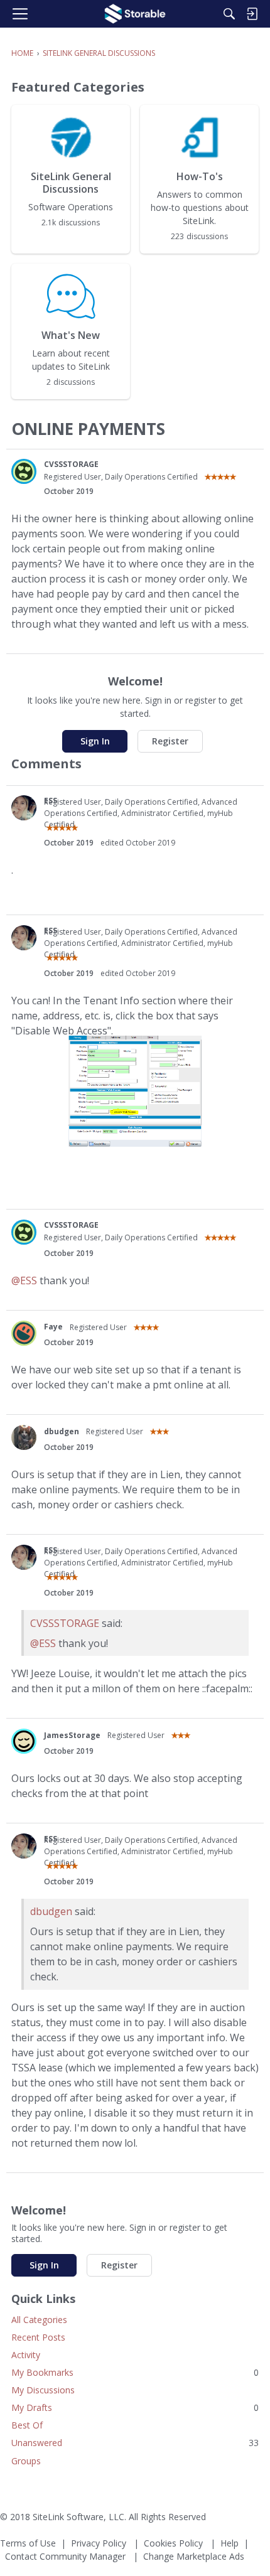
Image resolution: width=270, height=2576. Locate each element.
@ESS (24, 1280)
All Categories (39, 2320)
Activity (26, 2355)
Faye (53, 1327)
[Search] (229, 14)
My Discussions (43, 2390)
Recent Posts (38, 2337)
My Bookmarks (135, 2372)
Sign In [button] (95, 741)
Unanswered (135, 2443)
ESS (51, 801)
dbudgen (62, 1431)
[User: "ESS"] (24, 808)
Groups (26, 2461)
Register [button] (170, 741)
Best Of (27, 2425)
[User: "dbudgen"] (24, 1437)
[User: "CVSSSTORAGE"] (24, 471)
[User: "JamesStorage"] (24, 1741)
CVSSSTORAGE (71, 464)
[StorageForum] (135, 14)
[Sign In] (252, 14)
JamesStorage (72, 1735)
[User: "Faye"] (24, 1333)
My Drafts (135, 2407)
